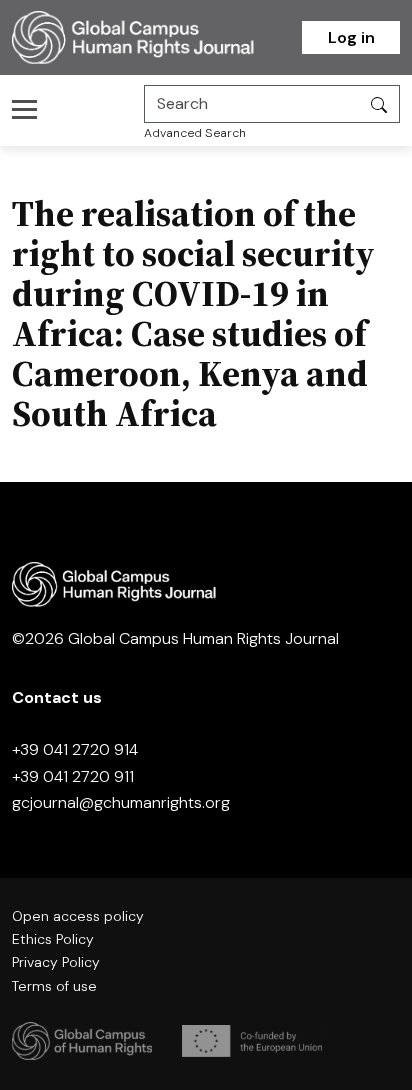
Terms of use (54, 986)
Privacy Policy (56, 962)
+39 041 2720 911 (73, 776)
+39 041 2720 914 (75, 749)
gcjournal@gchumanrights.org (121, 802)
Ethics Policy (53, 939)
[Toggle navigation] (30, 109)
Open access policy (78, 916)
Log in (351, 37)
